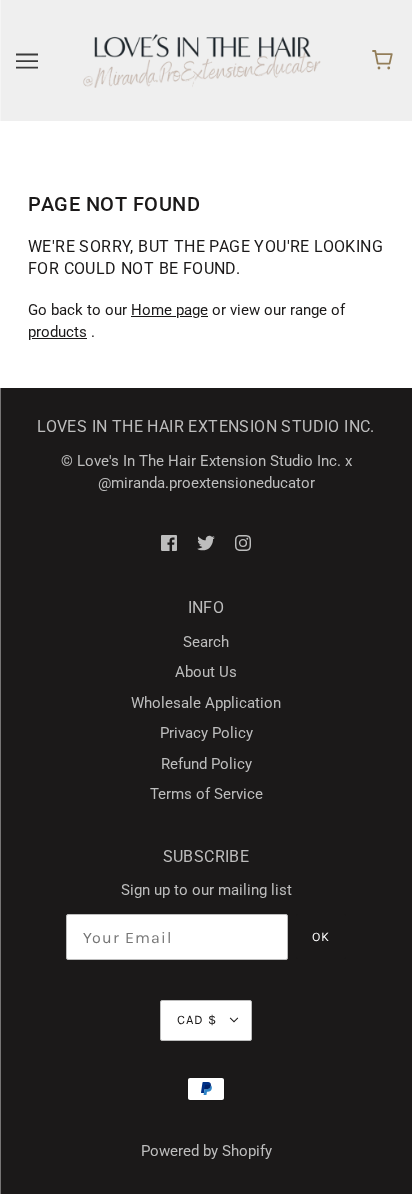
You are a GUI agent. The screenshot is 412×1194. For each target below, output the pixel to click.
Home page (169, 310)
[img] (169, 542)
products (57, 332)
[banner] (202, 60)
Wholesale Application (206, 703)
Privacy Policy (206, 733)
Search (206, 642)
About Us (206, 672)
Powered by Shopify (206, 1151)
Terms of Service (206, 794)
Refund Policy (206, 764)
